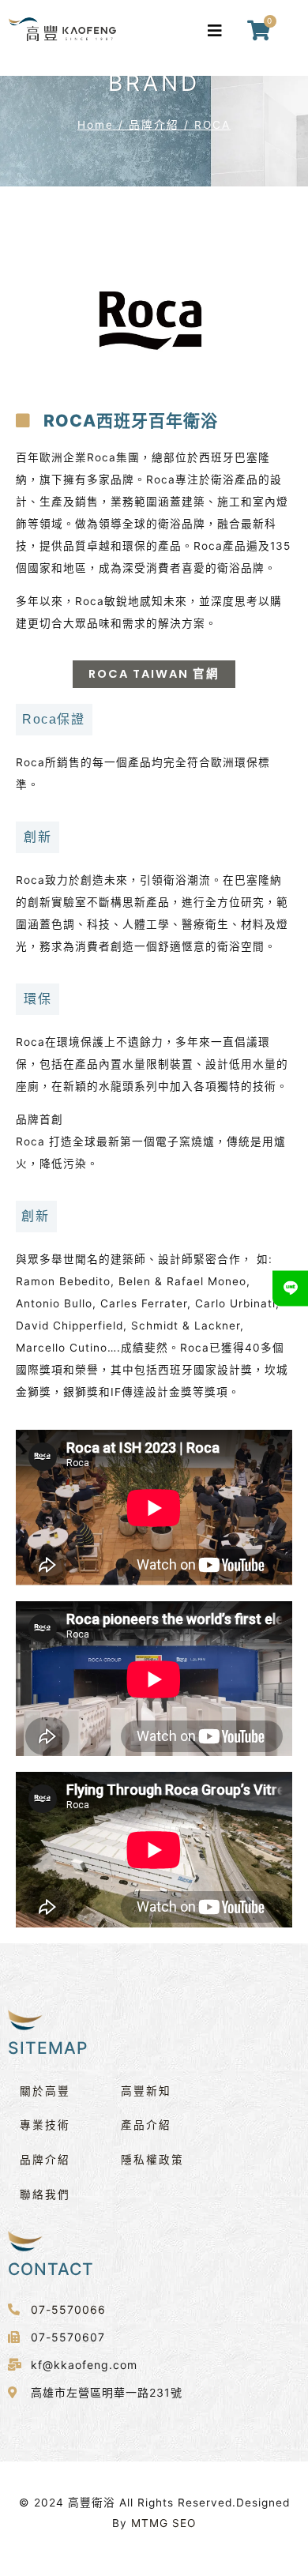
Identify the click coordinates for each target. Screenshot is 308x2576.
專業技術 (45, 2125)
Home (96, 125)
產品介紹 (146, 2125)
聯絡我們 (45, 2194)
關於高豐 (45, 2091)
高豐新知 (146, 2091)
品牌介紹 (154, 125)
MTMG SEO (163, 2523)
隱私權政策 (152, 2160)
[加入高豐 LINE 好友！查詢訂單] (290, 1288)
